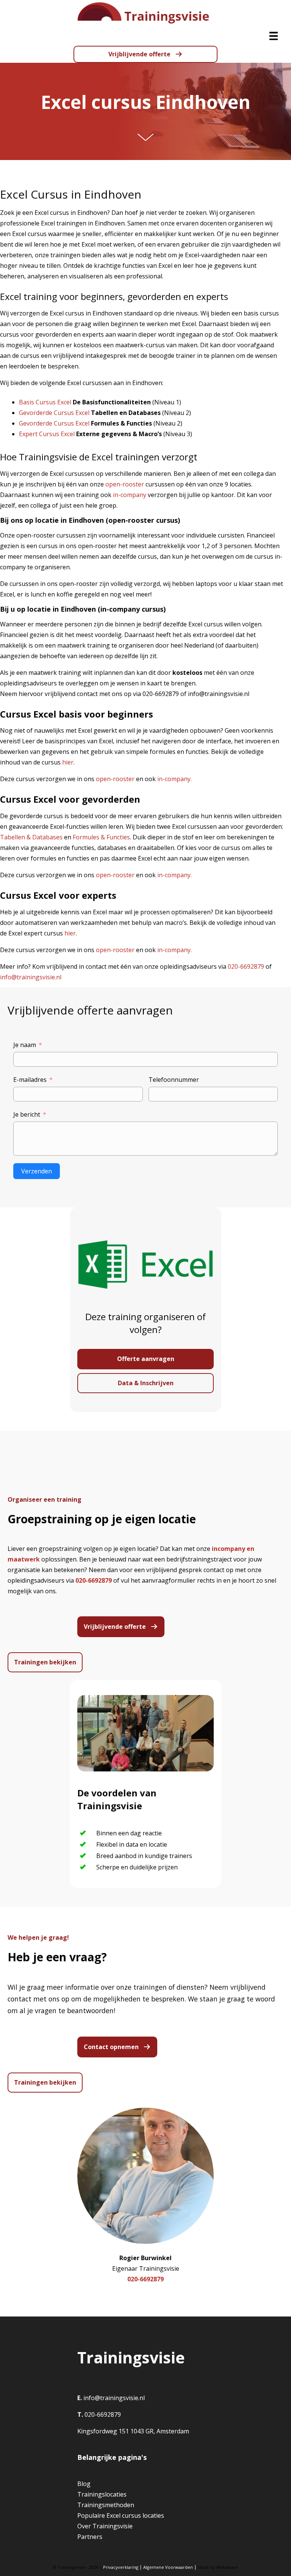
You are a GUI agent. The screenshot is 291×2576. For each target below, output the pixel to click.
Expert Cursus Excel (47, 434)
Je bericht (27, 1114)
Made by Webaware (218, 2567)
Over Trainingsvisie (105, 2526)
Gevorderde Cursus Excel (54, 413)
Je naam (25, 1045)
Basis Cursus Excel (45, 402)
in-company (130, 495)
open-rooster (125, 484)
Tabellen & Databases (31, 837)
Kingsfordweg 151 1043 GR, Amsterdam (133, 2431)
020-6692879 (246, 966)
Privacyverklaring (121, 2567)
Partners (90, 2537)
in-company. (174, 779)
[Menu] (274, 36)
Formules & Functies (101, 837)
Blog (84, 2484)
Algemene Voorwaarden (168, 2567)
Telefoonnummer (174, 1080)
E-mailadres (30, 1080)
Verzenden (37, 1171)
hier (68, 762)
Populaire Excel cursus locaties (121, 2515)
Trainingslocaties (102, 2494)
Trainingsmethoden (106, 2505)
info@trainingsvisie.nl (31, 977)
